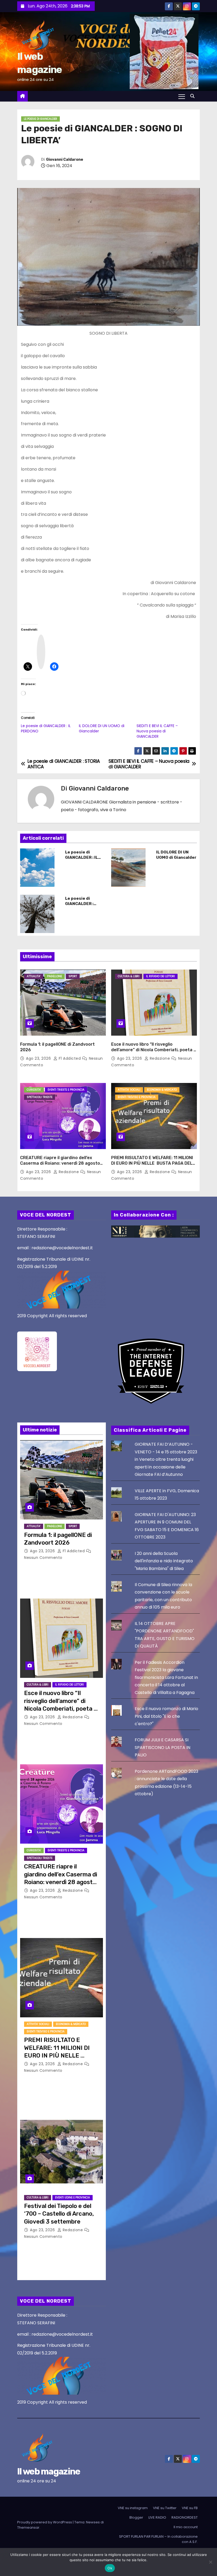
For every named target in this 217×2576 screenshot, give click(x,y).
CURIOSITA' (34, 1090)
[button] (194, 96)
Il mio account (186, 2527)
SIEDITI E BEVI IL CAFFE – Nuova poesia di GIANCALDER (157, 731)
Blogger (136, 2517)
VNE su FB (190, 2508)
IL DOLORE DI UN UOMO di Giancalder (176, 855)
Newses (93, 2522)
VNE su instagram (133, 2508)
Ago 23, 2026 (39, 1058)
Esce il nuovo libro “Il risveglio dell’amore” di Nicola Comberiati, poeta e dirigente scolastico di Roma (154, 1050)
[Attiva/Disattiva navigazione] (182, 96)
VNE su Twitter (165, 2508)
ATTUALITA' (34, 976)
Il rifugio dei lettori (161, 976)
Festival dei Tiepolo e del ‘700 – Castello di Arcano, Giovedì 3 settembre (59, 2214)
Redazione (160, 1058)
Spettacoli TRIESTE (40, 1097)
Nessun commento (43, 1558)
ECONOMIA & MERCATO (162, 1090)
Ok (110, 2568)
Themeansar (28, 2527)
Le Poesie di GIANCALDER (40, 119)
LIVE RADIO (157, 2517)
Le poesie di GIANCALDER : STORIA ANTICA (81, 904)
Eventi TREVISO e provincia (137, 1097)
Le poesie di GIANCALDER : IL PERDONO (82, 857)
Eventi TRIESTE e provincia (66, 1090)
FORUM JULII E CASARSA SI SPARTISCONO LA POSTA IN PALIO (162, 1747)
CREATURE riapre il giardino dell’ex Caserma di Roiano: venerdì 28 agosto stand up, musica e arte (60, 1163)
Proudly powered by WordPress (45, 2522)
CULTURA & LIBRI (129, 976)
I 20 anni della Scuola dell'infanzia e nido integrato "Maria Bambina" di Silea (164, 1561)
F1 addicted (70, 1058)
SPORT (73, 976)
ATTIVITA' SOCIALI (129, 1090)
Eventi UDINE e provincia (73, 2198)
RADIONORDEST (185, 2517)
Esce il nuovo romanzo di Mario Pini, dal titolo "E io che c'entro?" (166, 1716)
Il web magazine (49, 2471)
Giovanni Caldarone (65, 160)
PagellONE (55, 976)
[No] (210, 2562)
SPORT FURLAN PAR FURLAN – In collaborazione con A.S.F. (158, 2539)
